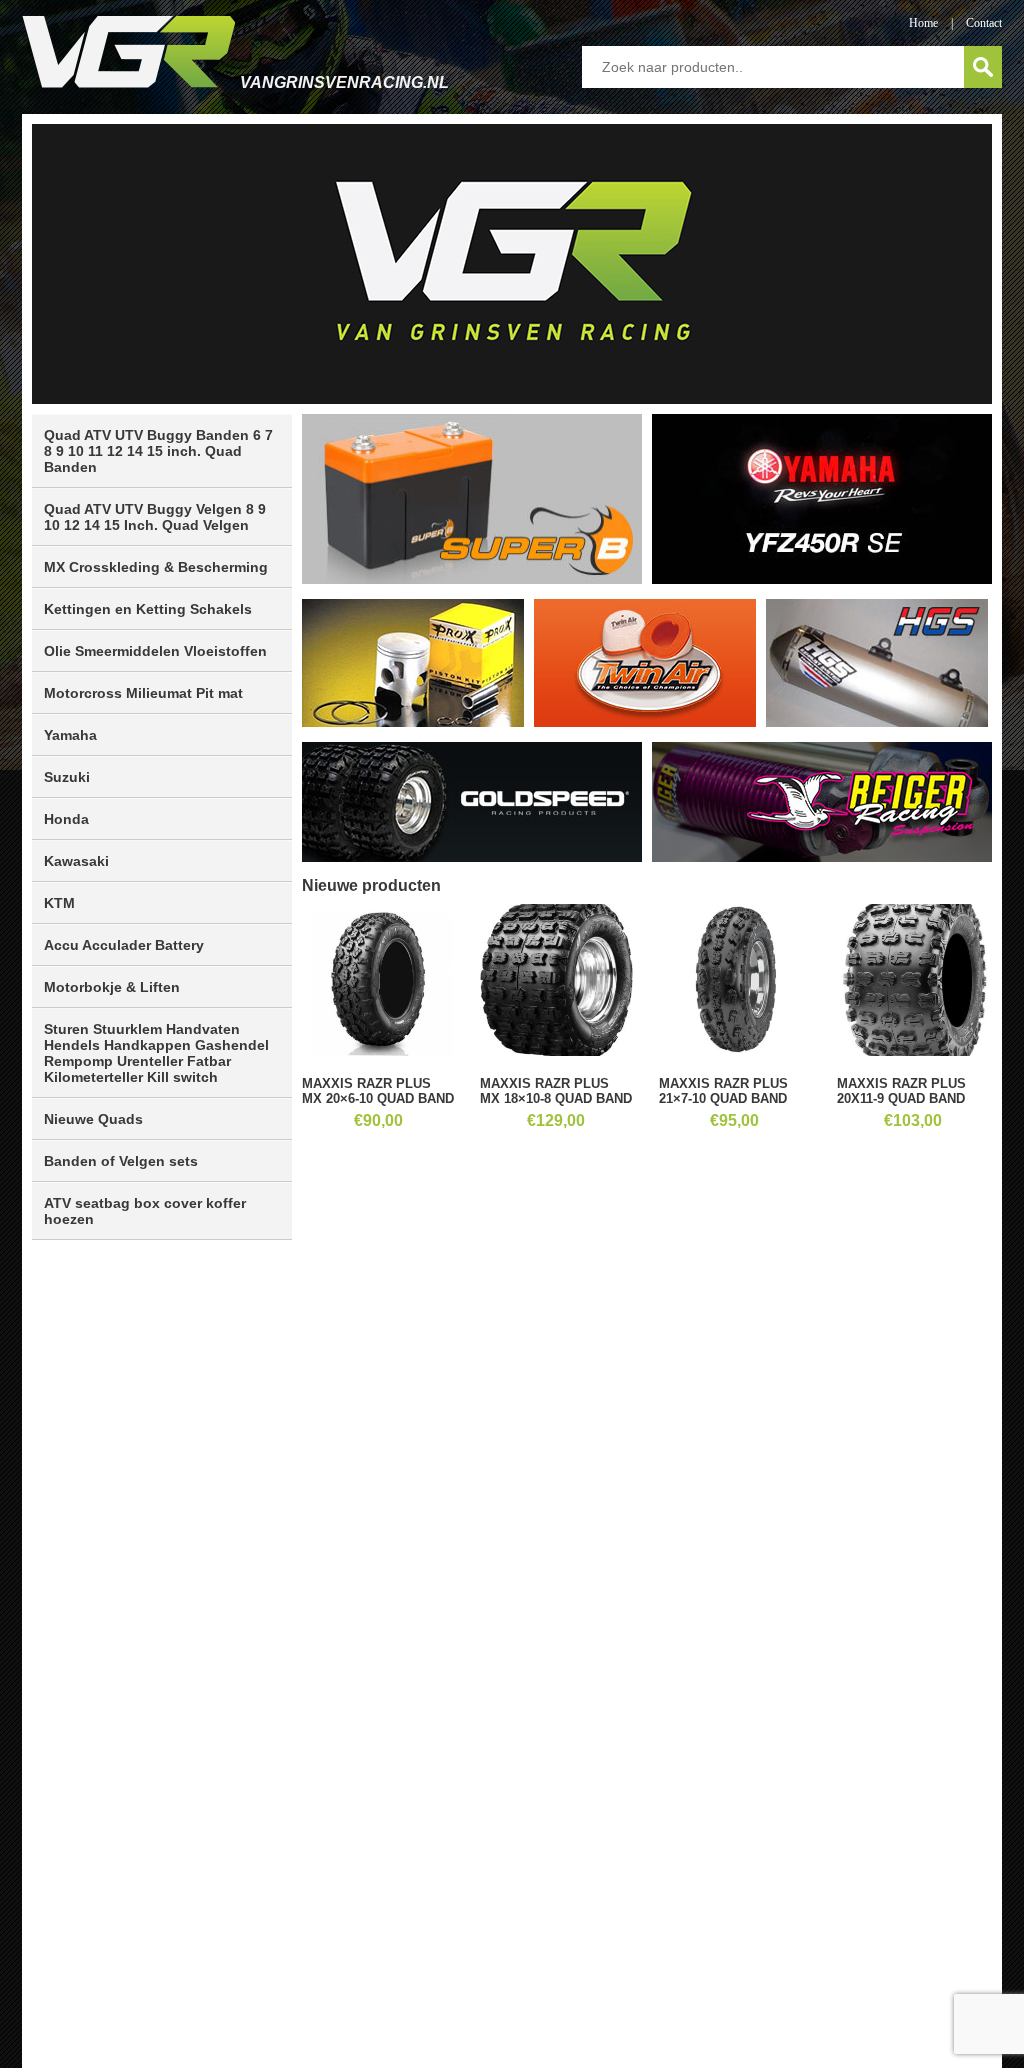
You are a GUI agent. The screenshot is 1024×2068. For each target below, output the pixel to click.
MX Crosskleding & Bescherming (156, 567)
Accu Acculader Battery (124, 945)
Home (923, 23)
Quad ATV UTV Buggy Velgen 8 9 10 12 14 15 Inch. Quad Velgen (155, 517)
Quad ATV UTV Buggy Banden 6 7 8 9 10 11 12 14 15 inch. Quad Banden (158, 451)
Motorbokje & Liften (112, 987)
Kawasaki (76, 861)
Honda (66, 819)
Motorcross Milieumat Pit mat (143, 693)
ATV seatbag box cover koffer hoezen (145, 1211)
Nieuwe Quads (93, 1119)
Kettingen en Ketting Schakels (148, 609)
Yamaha (70, 735)
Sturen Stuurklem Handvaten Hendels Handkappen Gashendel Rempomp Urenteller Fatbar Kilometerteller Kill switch (156, 1053)
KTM (59, 903)
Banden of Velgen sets (121, 1161)
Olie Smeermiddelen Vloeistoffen (155, 651)
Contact (984, 23)
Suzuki (67, 777)
